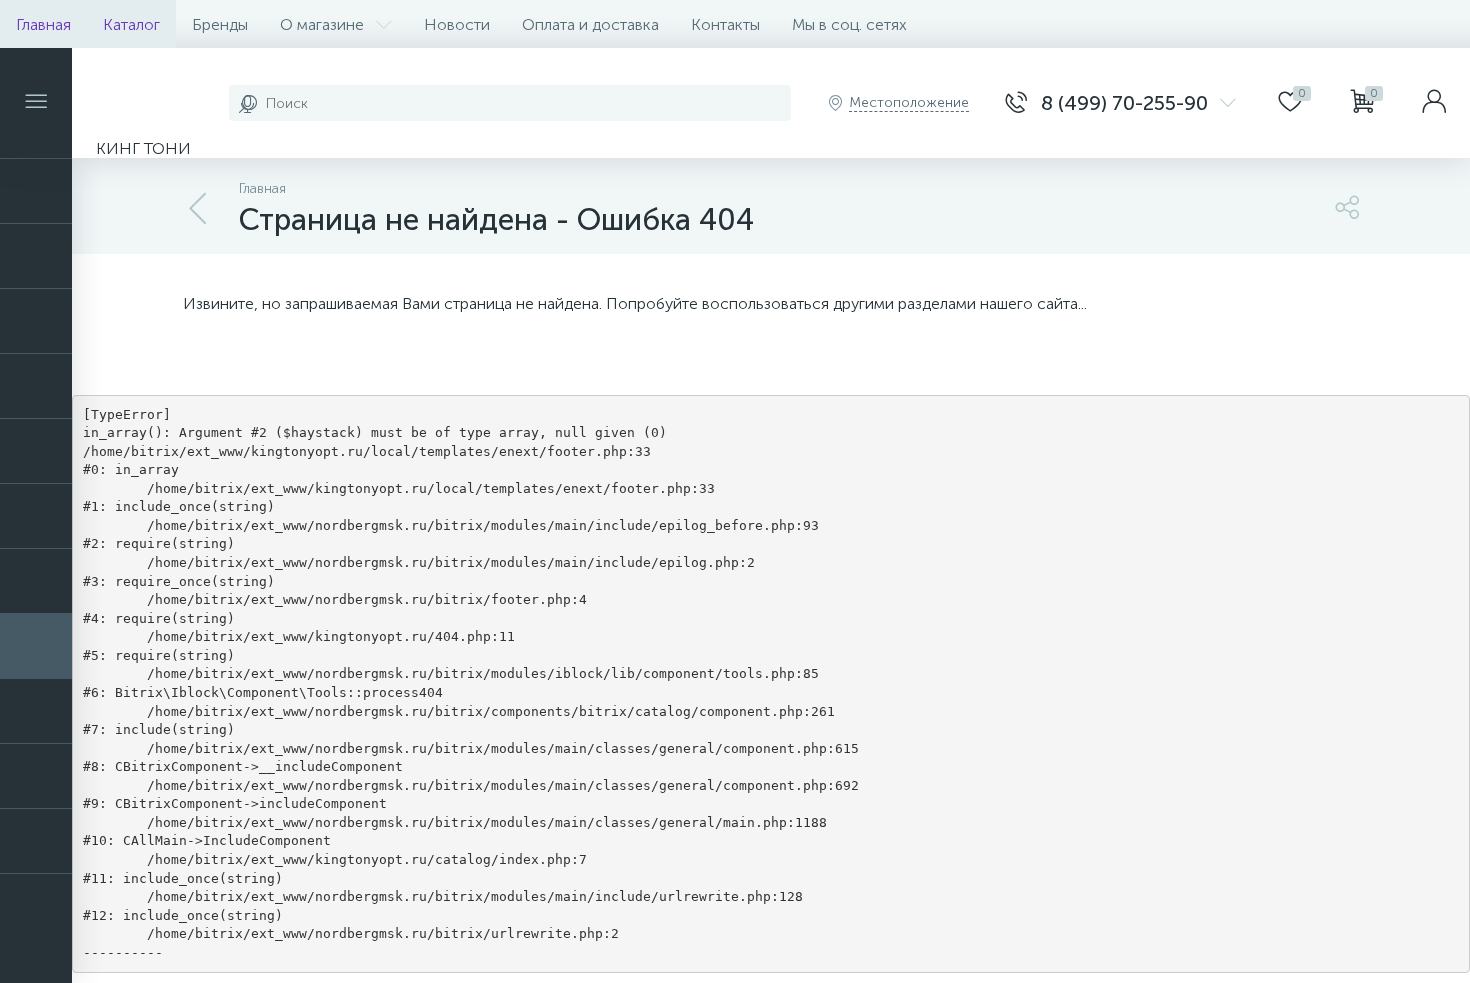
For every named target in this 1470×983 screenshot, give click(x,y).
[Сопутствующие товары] (36, 711)
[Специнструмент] (36, 776)
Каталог (131, 24)
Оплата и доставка (590, 24)
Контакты (725, 24)
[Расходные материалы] (36, 516)
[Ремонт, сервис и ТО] (36, 581)
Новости (457, 24)
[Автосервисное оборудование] (36, 191)
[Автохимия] (36, 256)
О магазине (322, 24)
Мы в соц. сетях (849, 24)
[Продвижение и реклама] (36, 451)
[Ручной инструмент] (36, 646)
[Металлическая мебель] (36, 321)
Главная (43, 24)
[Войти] (1434, 103)
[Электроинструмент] (36, 841)
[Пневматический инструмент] (36, 386)
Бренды (220, 24)
